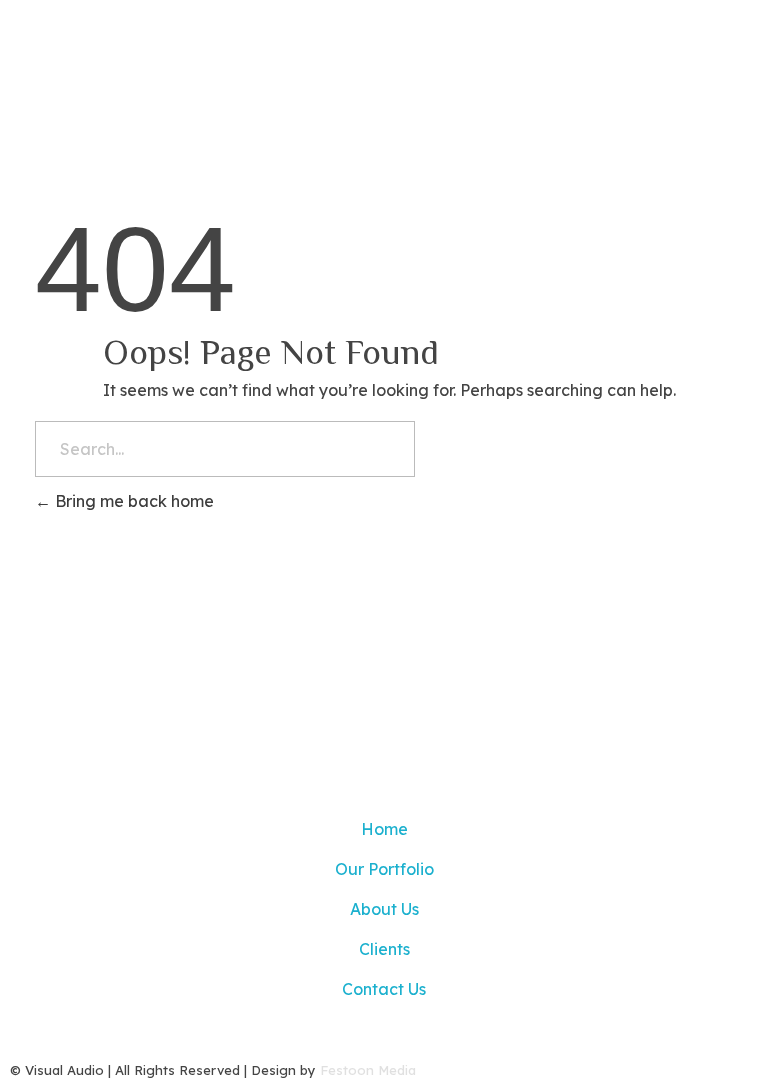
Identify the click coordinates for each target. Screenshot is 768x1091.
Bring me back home (132, 501)
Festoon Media (368, 1070)
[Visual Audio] (175, 47)
